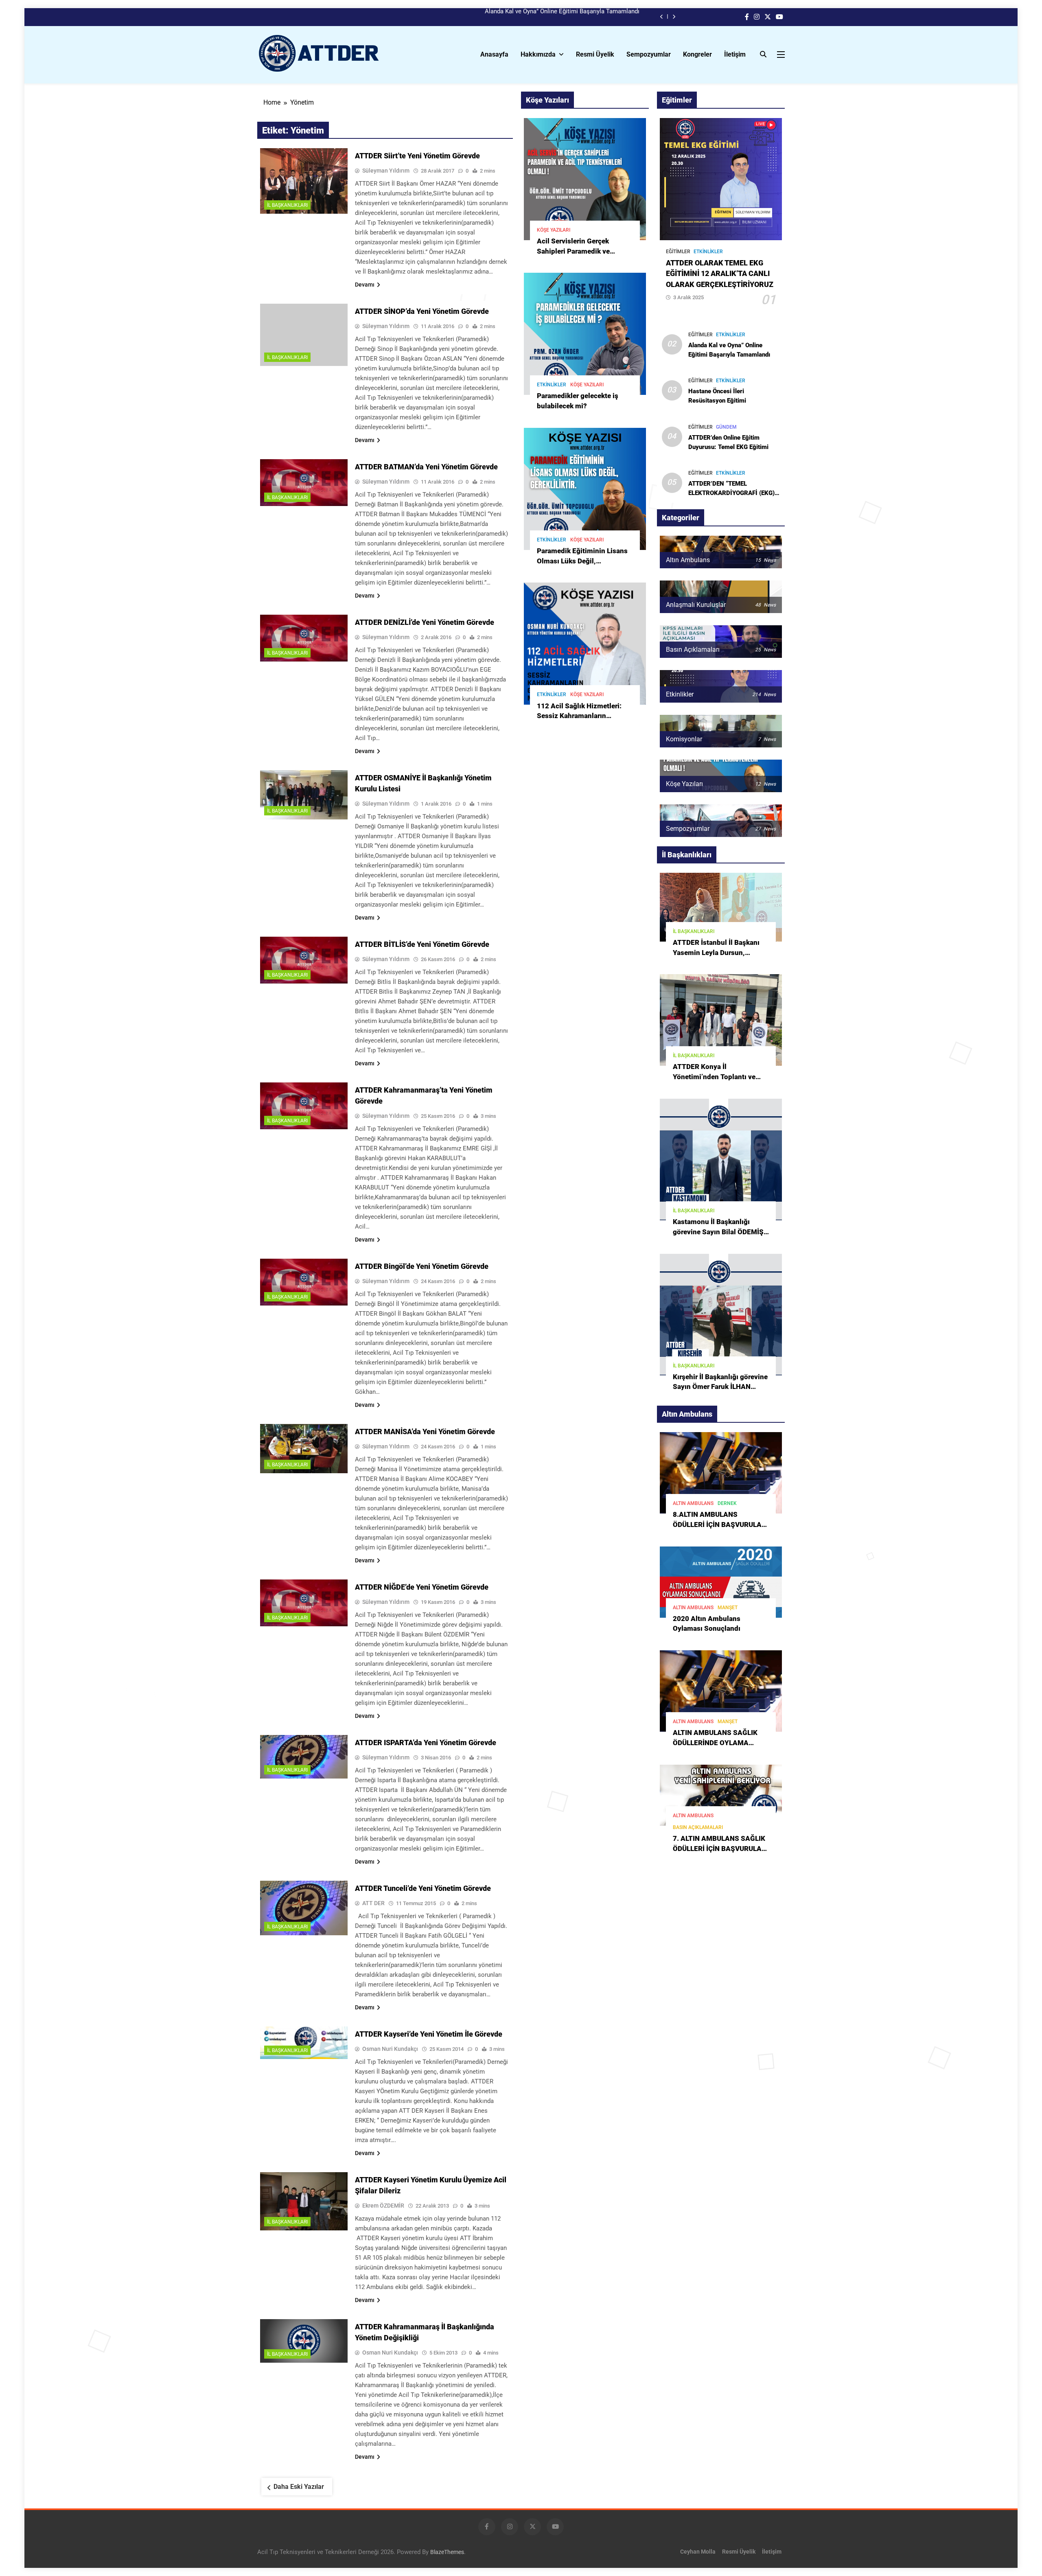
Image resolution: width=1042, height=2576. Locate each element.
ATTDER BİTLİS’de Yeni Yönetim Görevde (422, 944)
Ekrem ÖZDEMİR (383, 2206)
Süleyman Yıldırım (386, 171)
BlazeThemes (447, 2552)
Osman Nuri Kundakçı (390, 2049)
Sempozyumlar (649, 54)
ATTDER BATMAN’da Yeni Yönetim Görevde (426, 467)
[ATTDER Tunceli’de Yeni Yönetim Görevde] (304, 1908)
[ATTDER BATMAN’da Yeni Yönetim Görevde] (304, 483)
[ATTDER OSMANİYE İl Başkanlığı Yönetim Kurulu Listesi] (304, 795)
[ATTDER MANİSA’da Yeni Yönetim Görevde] (304, 1449)
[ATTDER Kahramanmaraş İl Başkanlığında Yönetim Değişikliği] (304, 2341)
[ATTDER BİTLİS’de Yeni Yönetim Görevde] (304, 960)
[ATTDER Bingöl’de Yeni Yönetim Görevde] (304, 1282)
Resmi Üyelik (595, 54)
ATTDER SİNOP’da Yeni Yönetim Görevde (422, 311)
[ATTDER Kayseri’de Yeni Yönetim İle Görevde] (304, 2043)
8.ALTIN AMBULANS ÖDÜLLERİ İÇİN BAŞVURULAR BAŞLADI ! (719, 1525)
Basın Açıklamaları (698, 1827)
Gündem (726, 427)
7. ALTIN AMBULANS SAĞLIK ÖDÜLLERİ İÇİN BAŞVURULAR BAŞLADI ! (719, 1849)
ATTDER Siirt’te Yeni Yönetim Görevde (417, 156)
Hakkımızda (538, 54)
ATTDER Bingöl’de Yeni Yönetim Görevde (422, 1266)
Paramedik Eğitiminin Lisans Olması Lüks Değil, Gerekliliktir (582, 561)
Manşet (728, 1608)
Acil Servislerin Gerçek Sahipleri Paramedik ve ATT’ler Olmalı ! (573, 251)
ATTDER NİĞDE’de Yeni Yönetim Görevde (422, 1587)
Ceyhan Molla (698, 2552)
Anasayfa (494, 54)
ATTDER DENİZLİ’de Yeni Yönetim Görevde (425, 622)
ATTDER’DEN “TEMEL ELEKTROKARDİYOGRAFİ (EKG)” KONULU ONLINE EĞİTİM (733, 493)
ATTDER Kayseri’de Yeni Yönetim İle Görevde (429, 2034)
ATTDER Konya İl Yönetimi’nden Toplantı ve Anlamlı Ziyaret (714, 1077)
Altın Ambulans (693, 1503)
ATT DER (373, 1903)
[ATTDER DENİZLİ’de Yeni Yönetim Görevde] (304, 638)
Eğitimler (678, 252)
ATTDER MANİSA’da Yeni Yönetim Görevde (425, 1431)
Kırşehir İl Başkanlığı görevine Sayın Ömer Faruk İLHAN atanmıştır (720, 1387)
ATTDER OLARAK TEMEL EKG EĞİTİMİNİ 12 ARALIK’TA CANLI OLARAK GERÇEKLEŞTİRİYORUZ (720, 274)
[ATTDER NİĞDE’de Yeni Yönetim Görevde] (304, 1603)
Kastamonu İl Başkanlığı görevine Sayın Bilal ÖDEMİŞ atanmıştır (718, 1232)
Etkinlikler (552, 385)
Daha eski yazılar (299, 2487)
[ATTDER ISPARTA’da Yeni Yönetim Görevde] (304, 1757)
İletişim (735, 54)
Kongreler (697, 54)
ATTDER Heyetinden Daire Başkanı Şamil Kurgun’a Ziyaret (562, 17)
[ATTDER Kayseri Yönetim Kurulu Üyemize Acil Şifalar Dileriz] (304, 2201)
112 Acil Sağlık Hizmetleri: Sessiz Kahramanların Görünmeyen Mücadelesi (579, 716)
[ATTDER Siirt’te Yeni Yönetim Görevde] (304, 181)
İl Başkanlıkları (287, 205)
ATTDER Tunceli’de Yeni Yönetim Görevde (423, 1888)
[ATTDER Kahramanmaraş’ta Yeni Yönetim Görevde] (304, 1106)
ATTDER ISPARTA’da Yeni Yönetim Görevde (426, 1743)
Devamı (365, 285)
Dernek (727, 1503)
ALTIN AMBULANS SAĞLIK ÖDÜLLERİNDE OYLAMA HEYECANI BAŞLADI (715, 1743)
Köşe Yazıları (554, 230)
